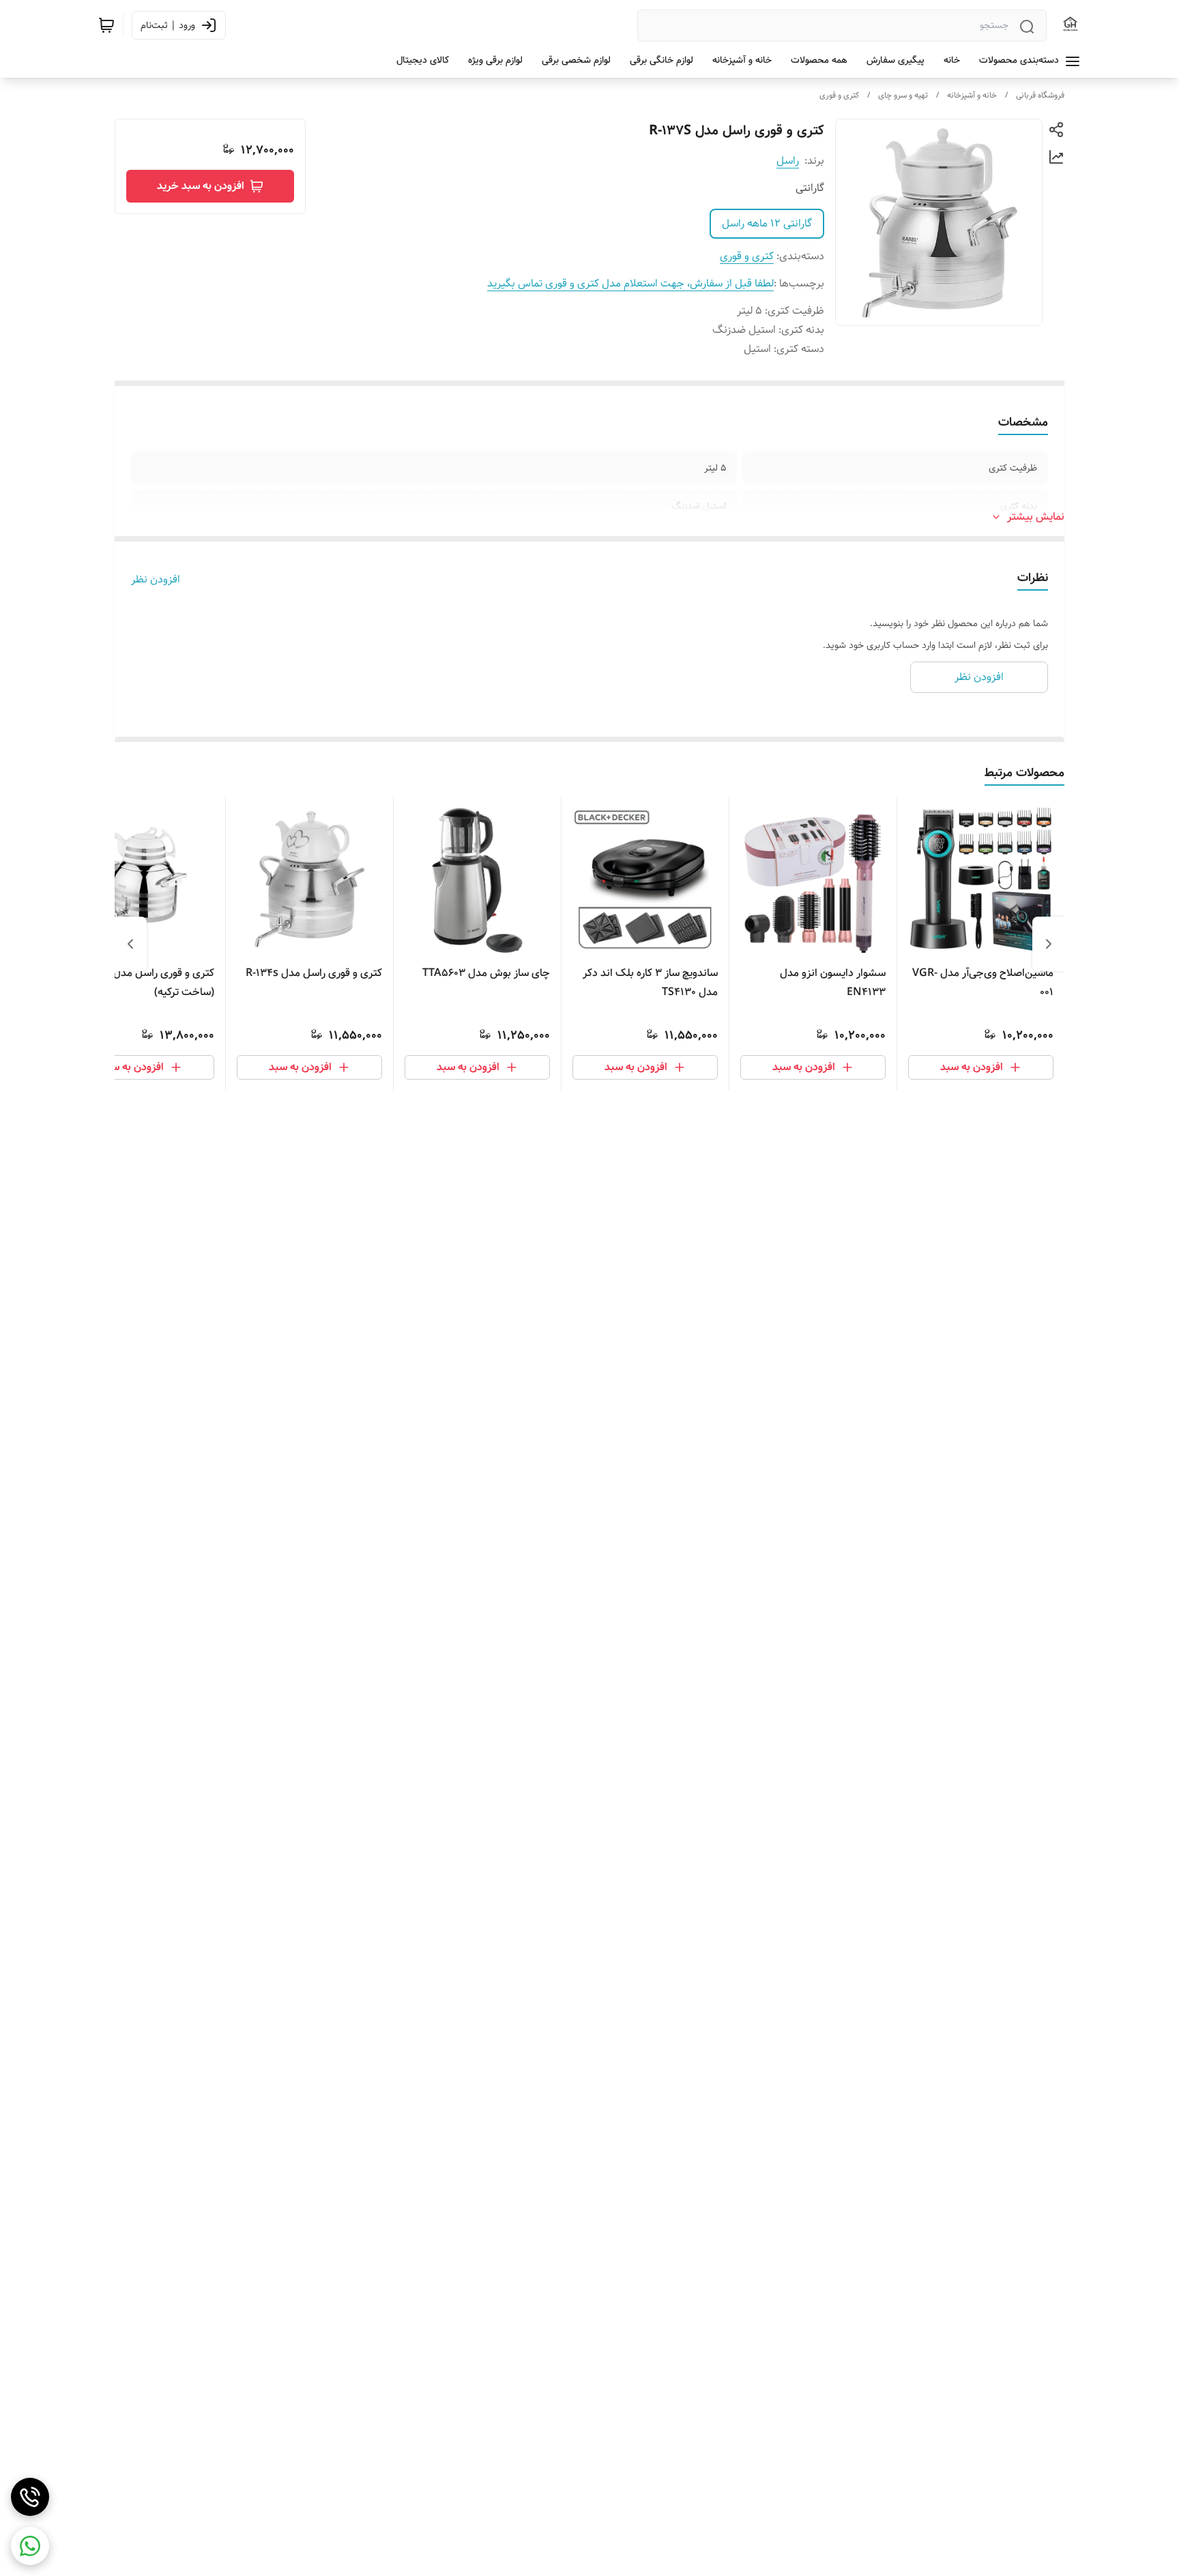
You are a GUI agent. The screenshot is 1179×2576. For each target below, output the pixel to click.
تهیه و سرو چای (903, 95)
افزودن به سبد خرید (201, 186)
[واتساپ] (30, 2546)
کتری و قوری (839, 95)
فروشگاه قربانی (1040, 95)
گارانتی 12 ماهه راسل (767, 223)
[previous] (1049, 944)
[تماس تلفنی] (30, 2497)
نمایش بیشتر (1036, 517)
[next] (130, 944)
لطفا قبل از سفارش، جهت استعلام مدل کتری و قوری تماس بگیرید (630, 283)
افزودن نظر (156, 580)
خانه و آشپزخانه (972, 95)
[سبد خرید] (106, 25)
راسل (788, 161)
